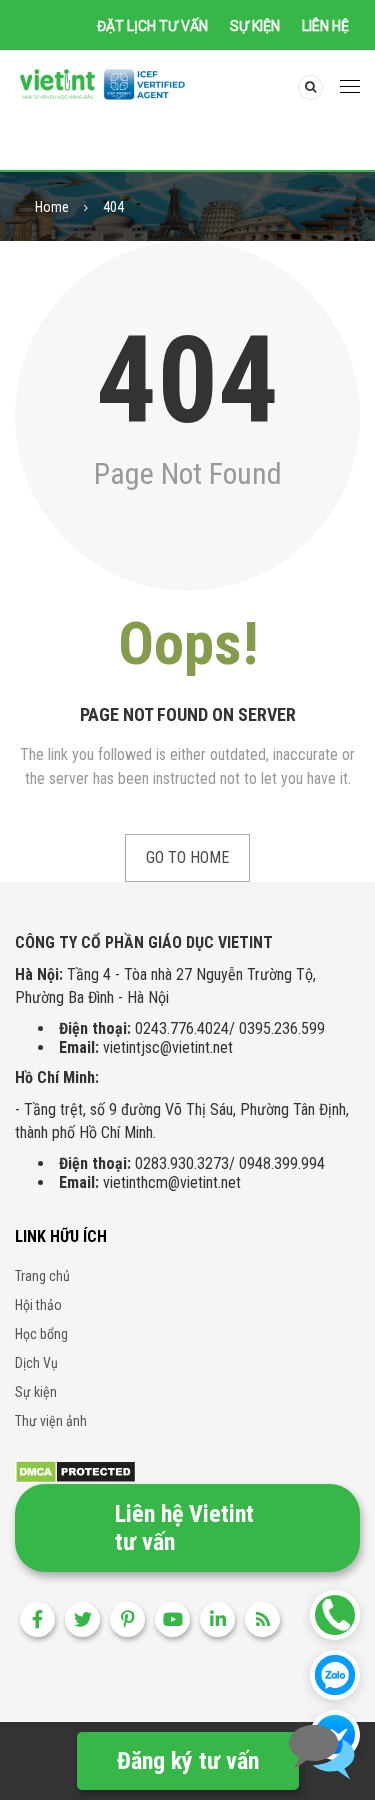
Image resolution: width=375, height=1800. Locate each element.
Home (52, 207)
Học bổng (41, 1334)
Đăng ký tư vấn (188, 1761)
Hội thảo (38, 1305)
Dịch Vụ (36, 1363)
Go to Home (187, 857)
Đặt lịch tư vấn (152, 26)
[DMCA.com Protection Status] (75, 1470)
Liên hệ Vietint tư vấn (184, 1528)
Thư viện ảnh (51, 1421)
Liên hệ (325, 26)
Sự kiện (255, 26)
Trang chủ (42, 1276)
